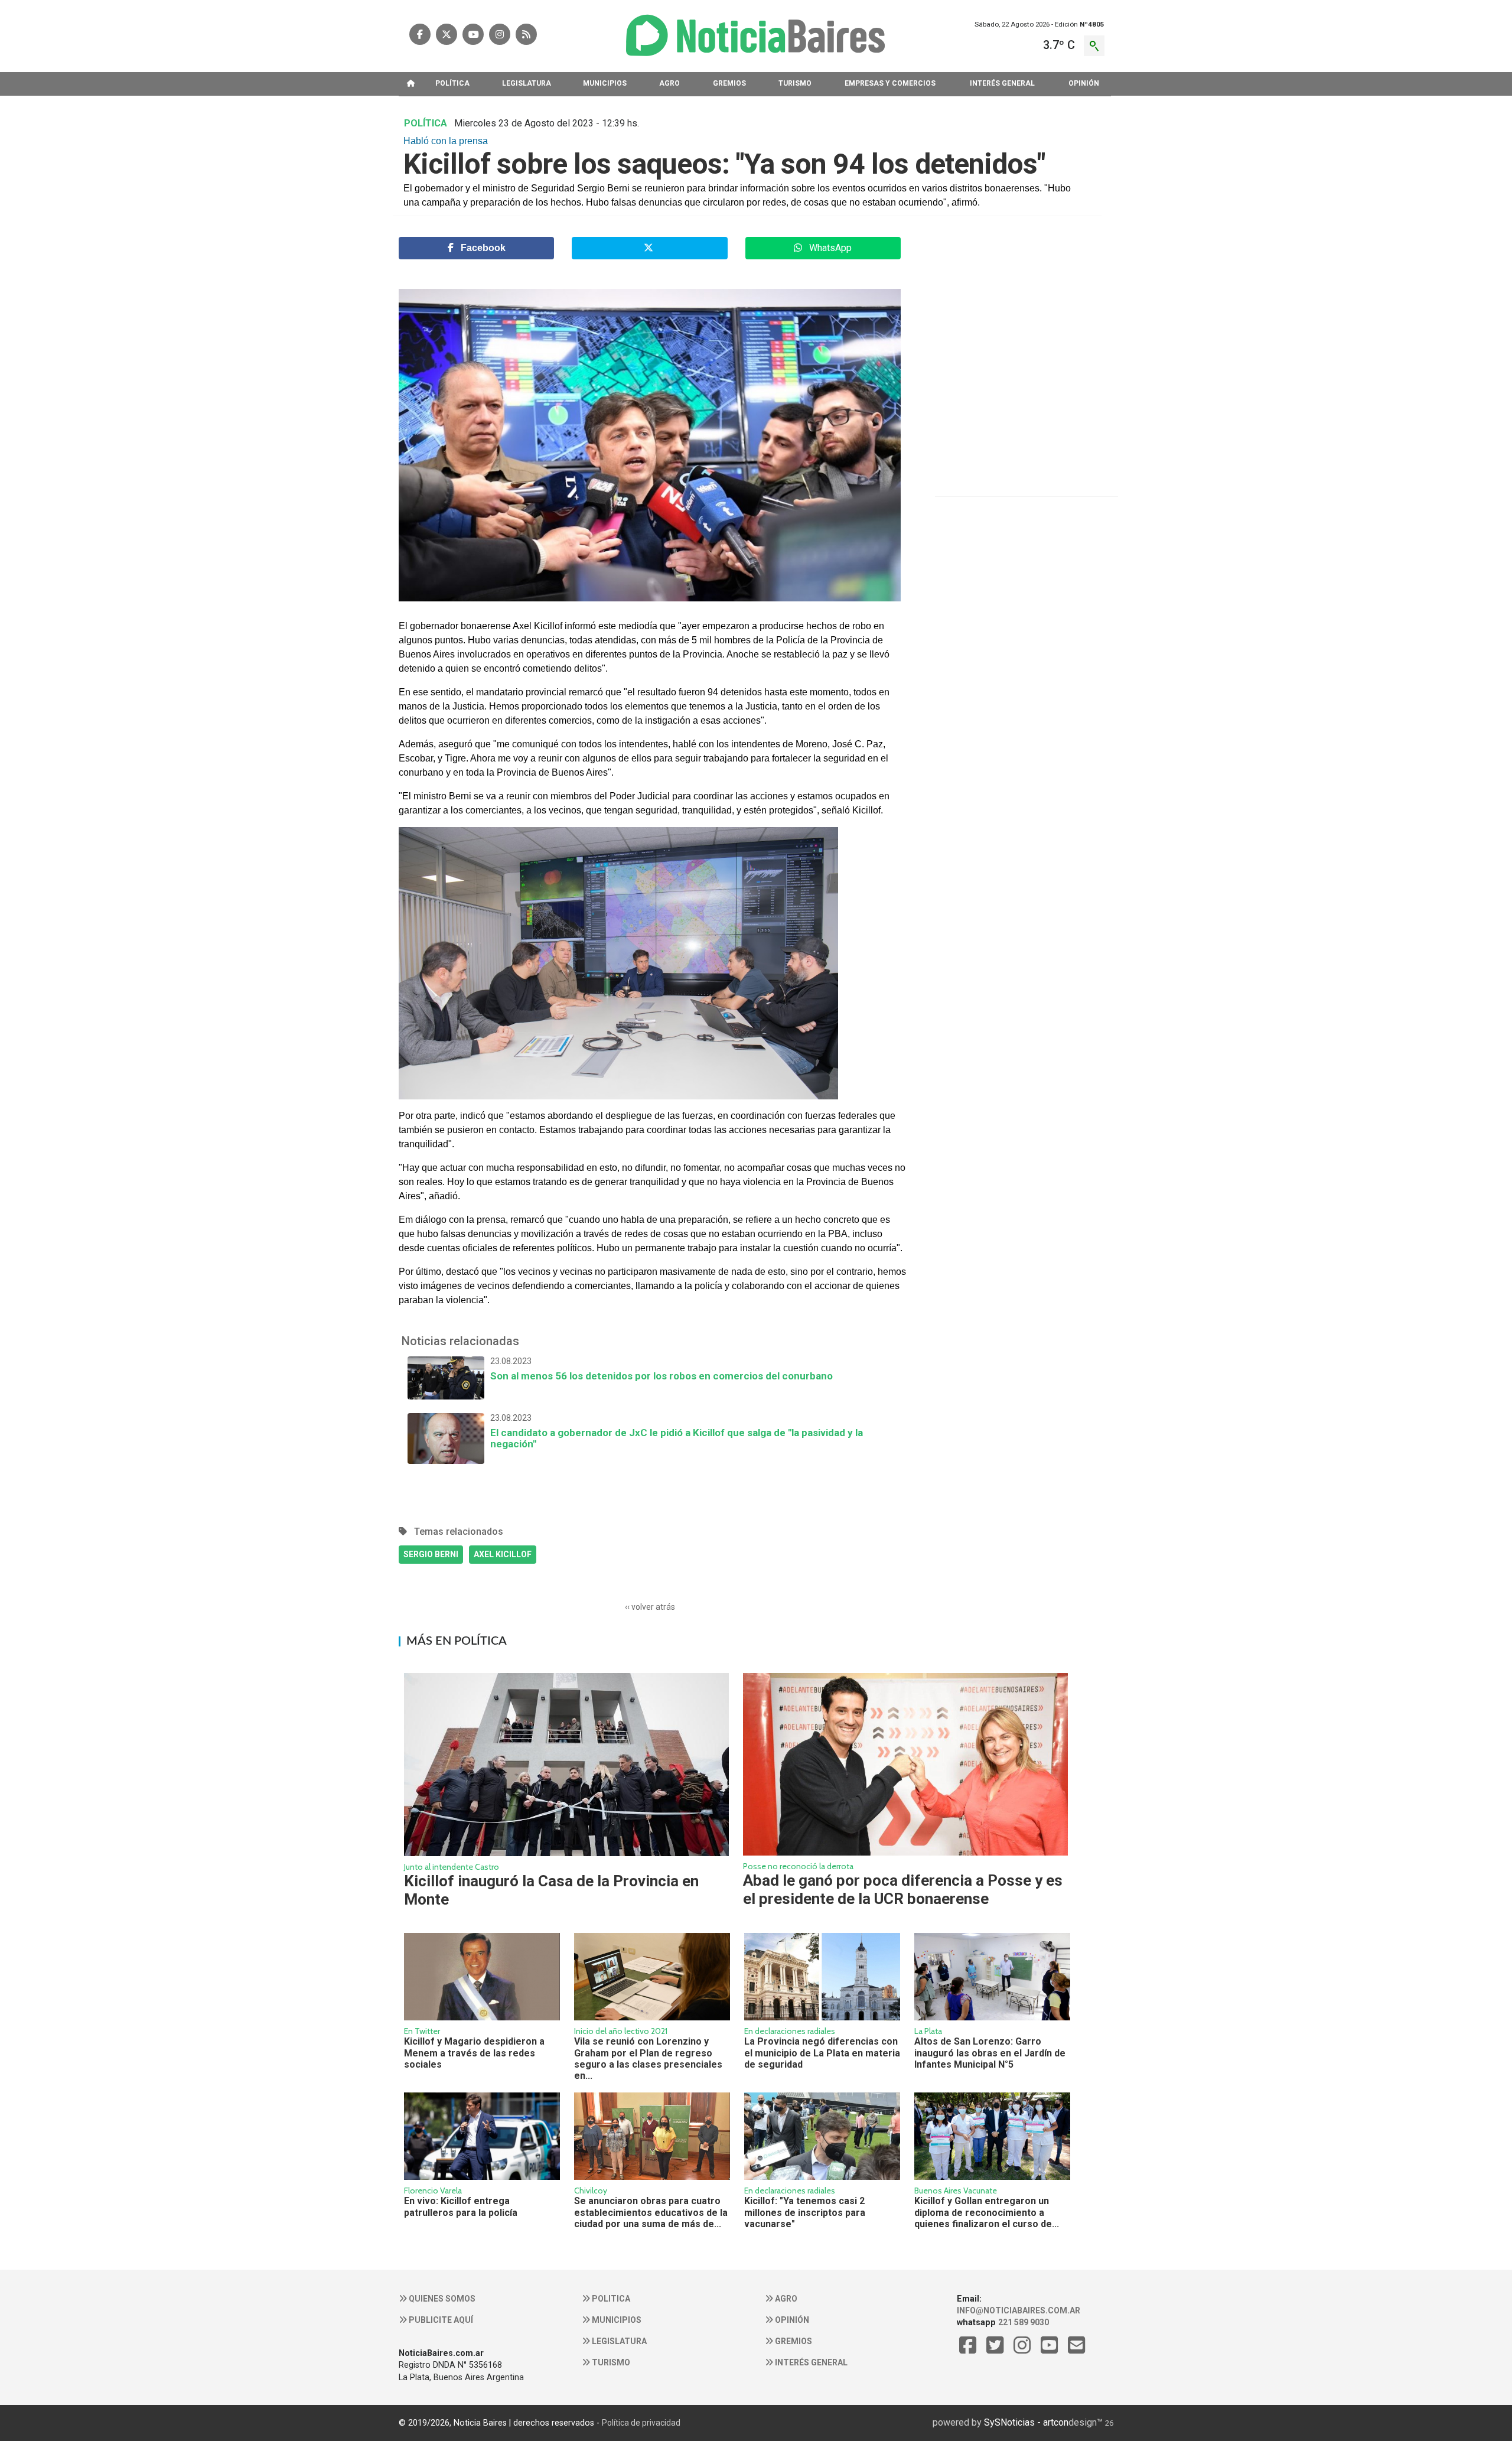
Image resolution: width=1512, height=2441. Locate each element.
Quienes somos (441, 2299)
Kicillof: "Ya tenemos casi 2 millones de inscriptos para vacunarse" (805, 2212)
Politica (610, 2299)
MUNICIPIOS (605, 83)
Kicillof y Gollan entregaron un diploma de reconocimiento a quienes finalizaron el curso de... (987, 2212)
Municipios (616, 2320)
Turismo (610, 2362)
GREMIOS (729, 83)
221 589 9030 (1024, 2322)
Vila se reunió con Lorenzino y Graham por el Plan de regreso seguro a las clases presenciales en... (648, 2058)
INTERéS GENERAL (1002, 83)
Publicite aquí (440, 2320)
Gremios (793, 2341)
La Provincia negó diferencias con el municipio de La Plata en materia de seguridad (822, 2053)
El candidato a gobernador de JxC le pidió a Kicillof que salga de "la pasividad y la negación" (677, 1431)
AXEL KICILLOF (503, 1554)
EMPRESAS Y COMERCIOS (890, 83)
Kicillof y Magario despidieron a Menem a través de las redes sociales (474, 2053)
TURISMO (795, 83)
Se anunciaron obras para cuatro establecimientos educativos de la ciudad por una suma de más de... (651, 2212)
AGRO (669, 83)
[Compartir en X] (649, 248)
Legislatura (618, 2341)
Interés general (810, 2362)
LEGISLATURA (527, 83)
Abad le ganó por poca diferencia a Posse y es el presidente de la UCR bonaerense (903, 1890)
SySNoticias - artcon (1026, 2422)
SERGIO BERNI (431, 1554)
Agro (785, 2299)
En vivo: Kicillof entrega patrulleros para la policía (461, 2206)
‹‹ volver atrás (650, 1607)
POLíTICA (452, 83)
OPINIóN (1084, 83)
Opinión (791, 2320)
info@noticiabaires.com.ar (1019, 2310)
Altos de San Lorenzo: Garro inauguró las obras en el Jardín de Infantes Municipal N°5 (990, 2053)
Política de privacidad (641, 2423)
